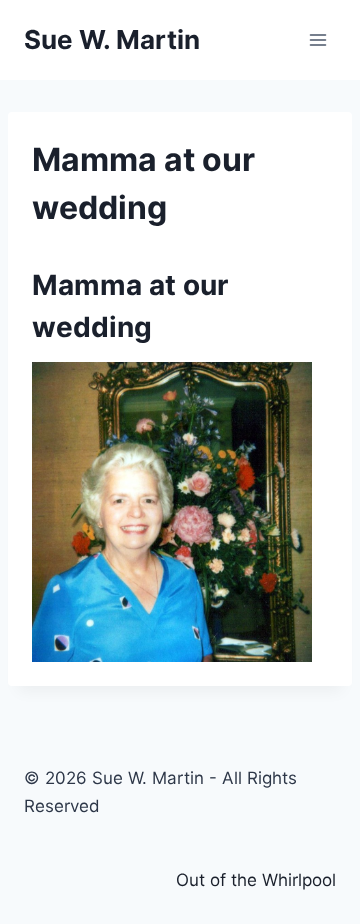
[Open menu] (317, 39)
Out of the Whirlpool (256, 880)
